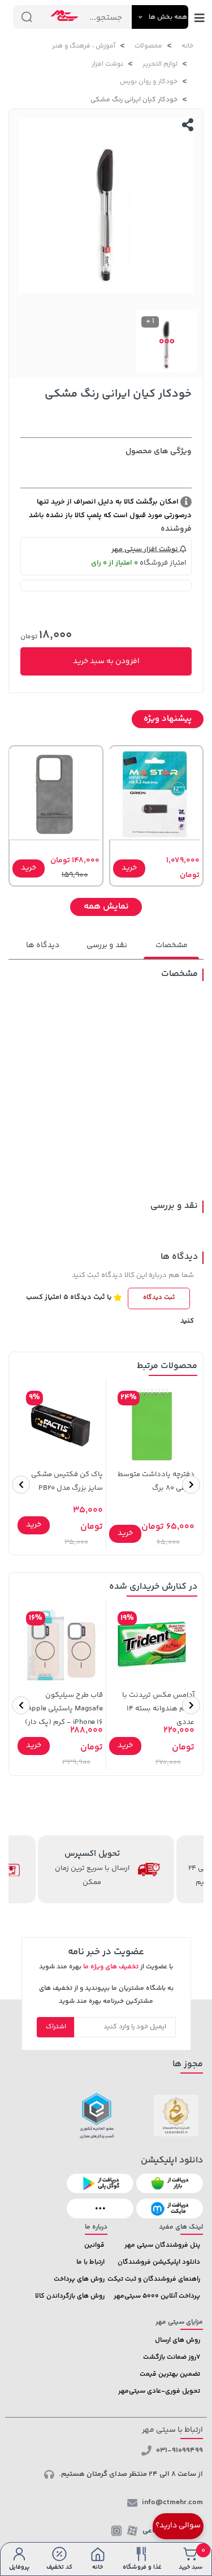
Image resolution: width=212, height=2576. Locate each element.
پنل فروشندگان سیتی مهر (162, 2245)
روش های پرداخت (79, 2279)
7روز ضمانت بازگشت (172, 2357)
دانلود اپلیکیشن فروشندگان (159, 2262)
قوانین (94, 2245)
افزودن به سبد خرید (106, 661)
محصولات (148, 46)
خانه (187, 46)
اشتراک (56, 2027)
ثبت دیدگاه (159, 1298)
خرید (129, 868)
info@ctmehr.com (172, 2502)
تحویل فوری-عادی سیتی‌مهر (159, 2391)
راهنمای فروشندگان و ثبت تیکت (154, 2279)
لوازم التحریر (160, 64)
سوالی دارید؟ (178, 2526)
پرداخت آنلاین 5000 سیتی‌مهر (157, 2296)
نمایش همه (106, 907)
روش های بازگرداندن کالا (70, 2296)
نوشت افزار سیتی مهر (146, 549)
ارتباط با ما (90, 2262)
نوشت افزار (107, 64)
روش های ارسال (178, 2340)
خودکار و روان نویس (149, 82)
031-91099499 (179, 2450)
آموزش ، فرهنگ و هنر (84, 46)
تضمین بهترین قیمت (170, 2374)
